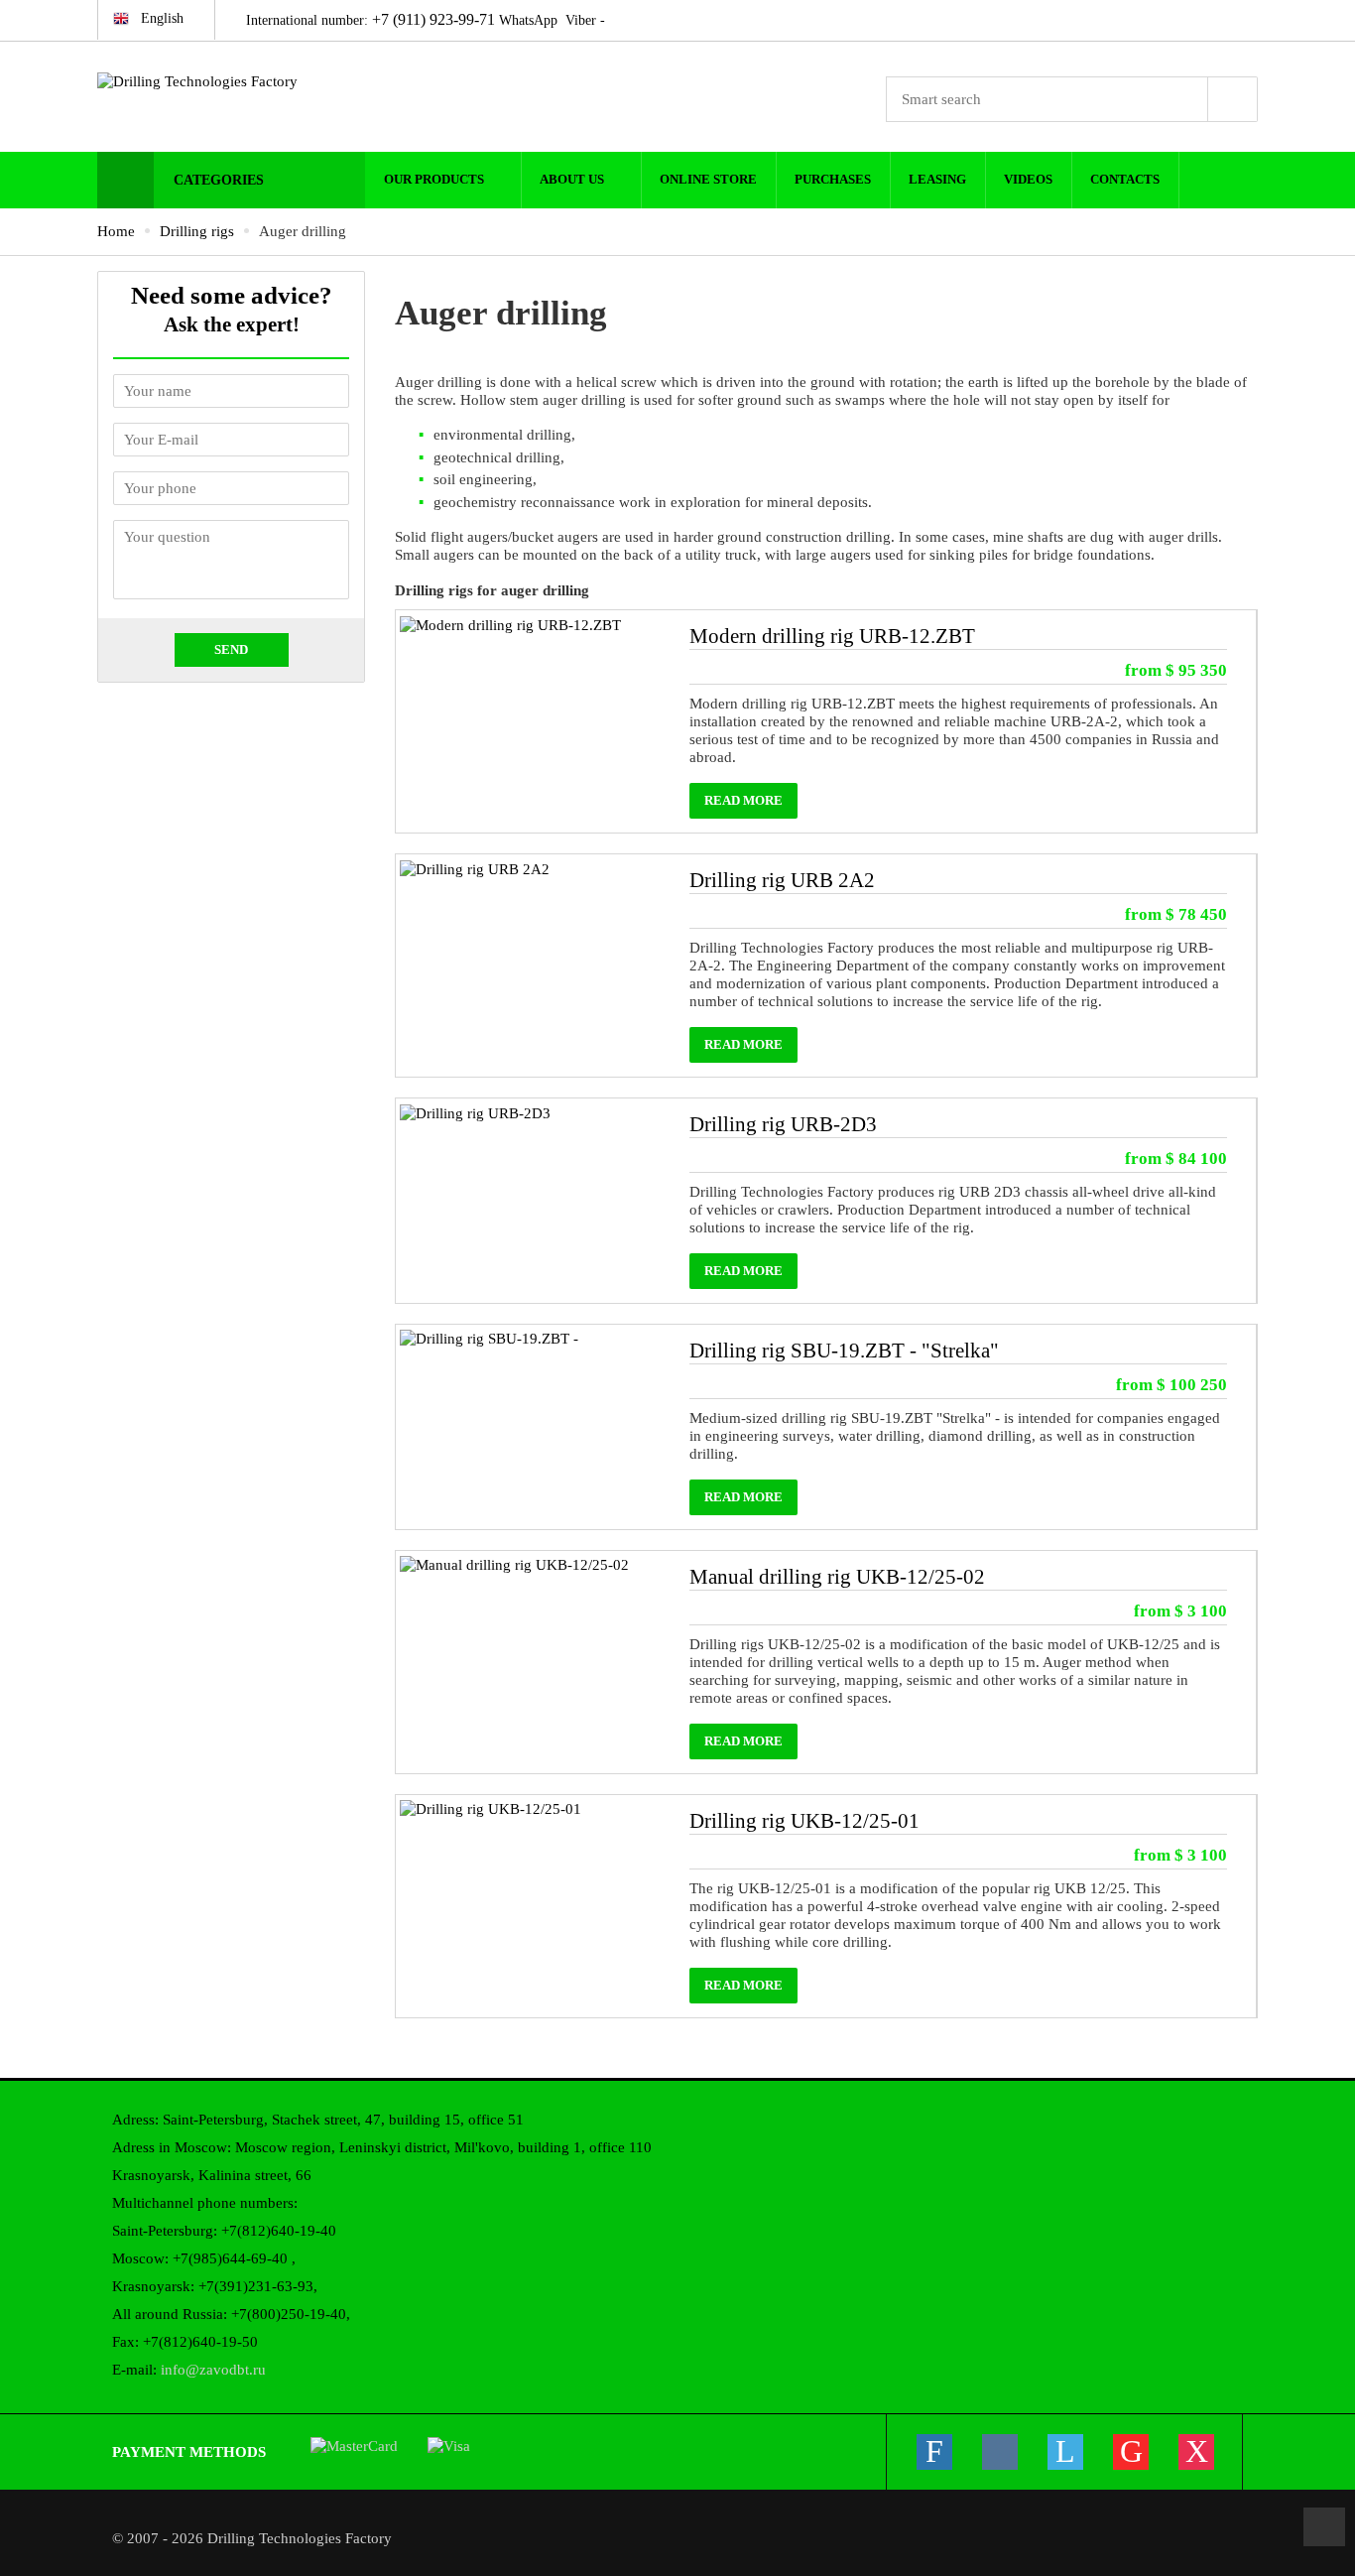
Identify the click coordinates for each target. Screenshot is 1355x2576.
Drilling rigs (197, 231)
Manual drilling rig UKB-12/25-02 (837, 1577)
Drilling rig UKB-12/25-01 (804, 1821)
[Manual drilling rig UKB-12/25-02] (514, 1564)
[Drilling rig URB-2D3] (475, 1111)
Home (116, 231)
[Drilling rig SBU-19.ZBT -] (489, 1338)
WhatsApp (528, 20)
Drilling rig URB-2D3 (783, 1124)
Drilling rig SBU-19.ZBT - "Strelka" (844, 1351)
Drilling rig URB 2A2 (782, 880)
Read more (743, 801)
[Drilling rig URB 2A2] (475, 867)
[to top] (1324, 2527)
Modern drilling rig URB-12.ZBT (832, 636)
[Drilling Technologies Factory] (231, 81)
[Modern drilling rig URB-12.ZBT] (510, 623)
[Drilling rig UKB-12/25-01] (491, 1808)
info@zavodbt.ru (213, 2370)
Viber (581, 20)
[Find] (1233, 99)
